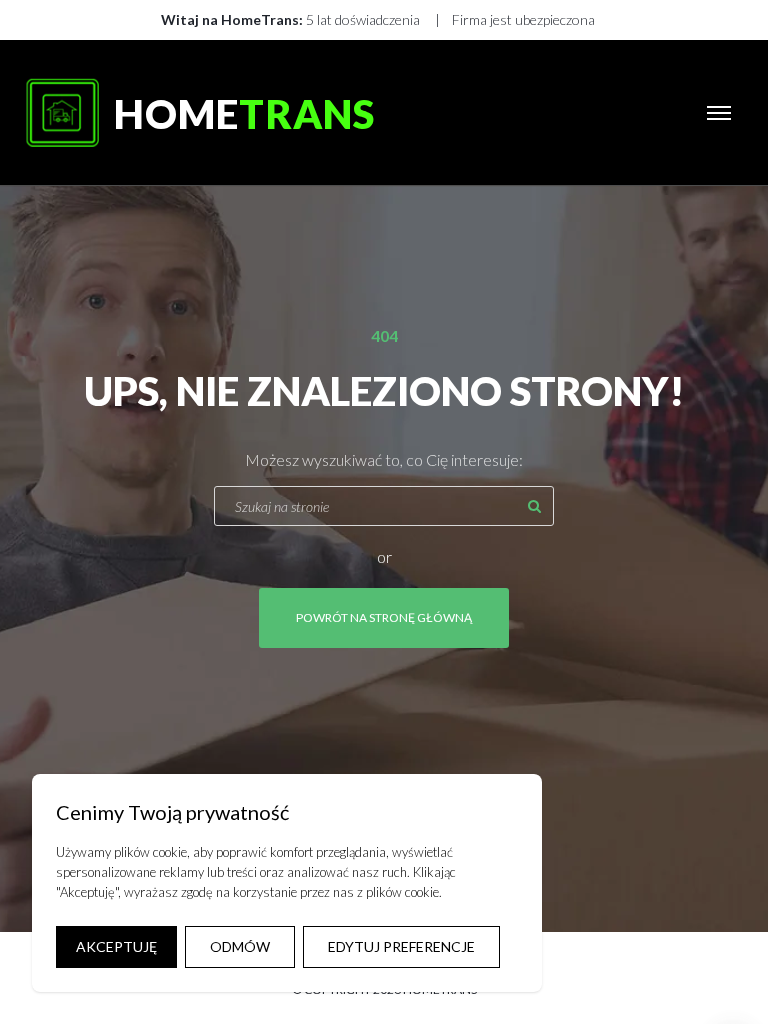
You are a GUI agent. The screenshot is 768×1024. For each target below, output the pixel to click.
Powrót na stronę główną (384, 617)
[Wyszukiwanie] (534, 506)
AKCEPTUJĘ (116, 946)
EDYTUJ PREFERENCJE (401, 946)
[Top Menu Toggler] (719, 113)
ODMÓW (240, 946)
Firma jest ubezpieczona (523, 19)
